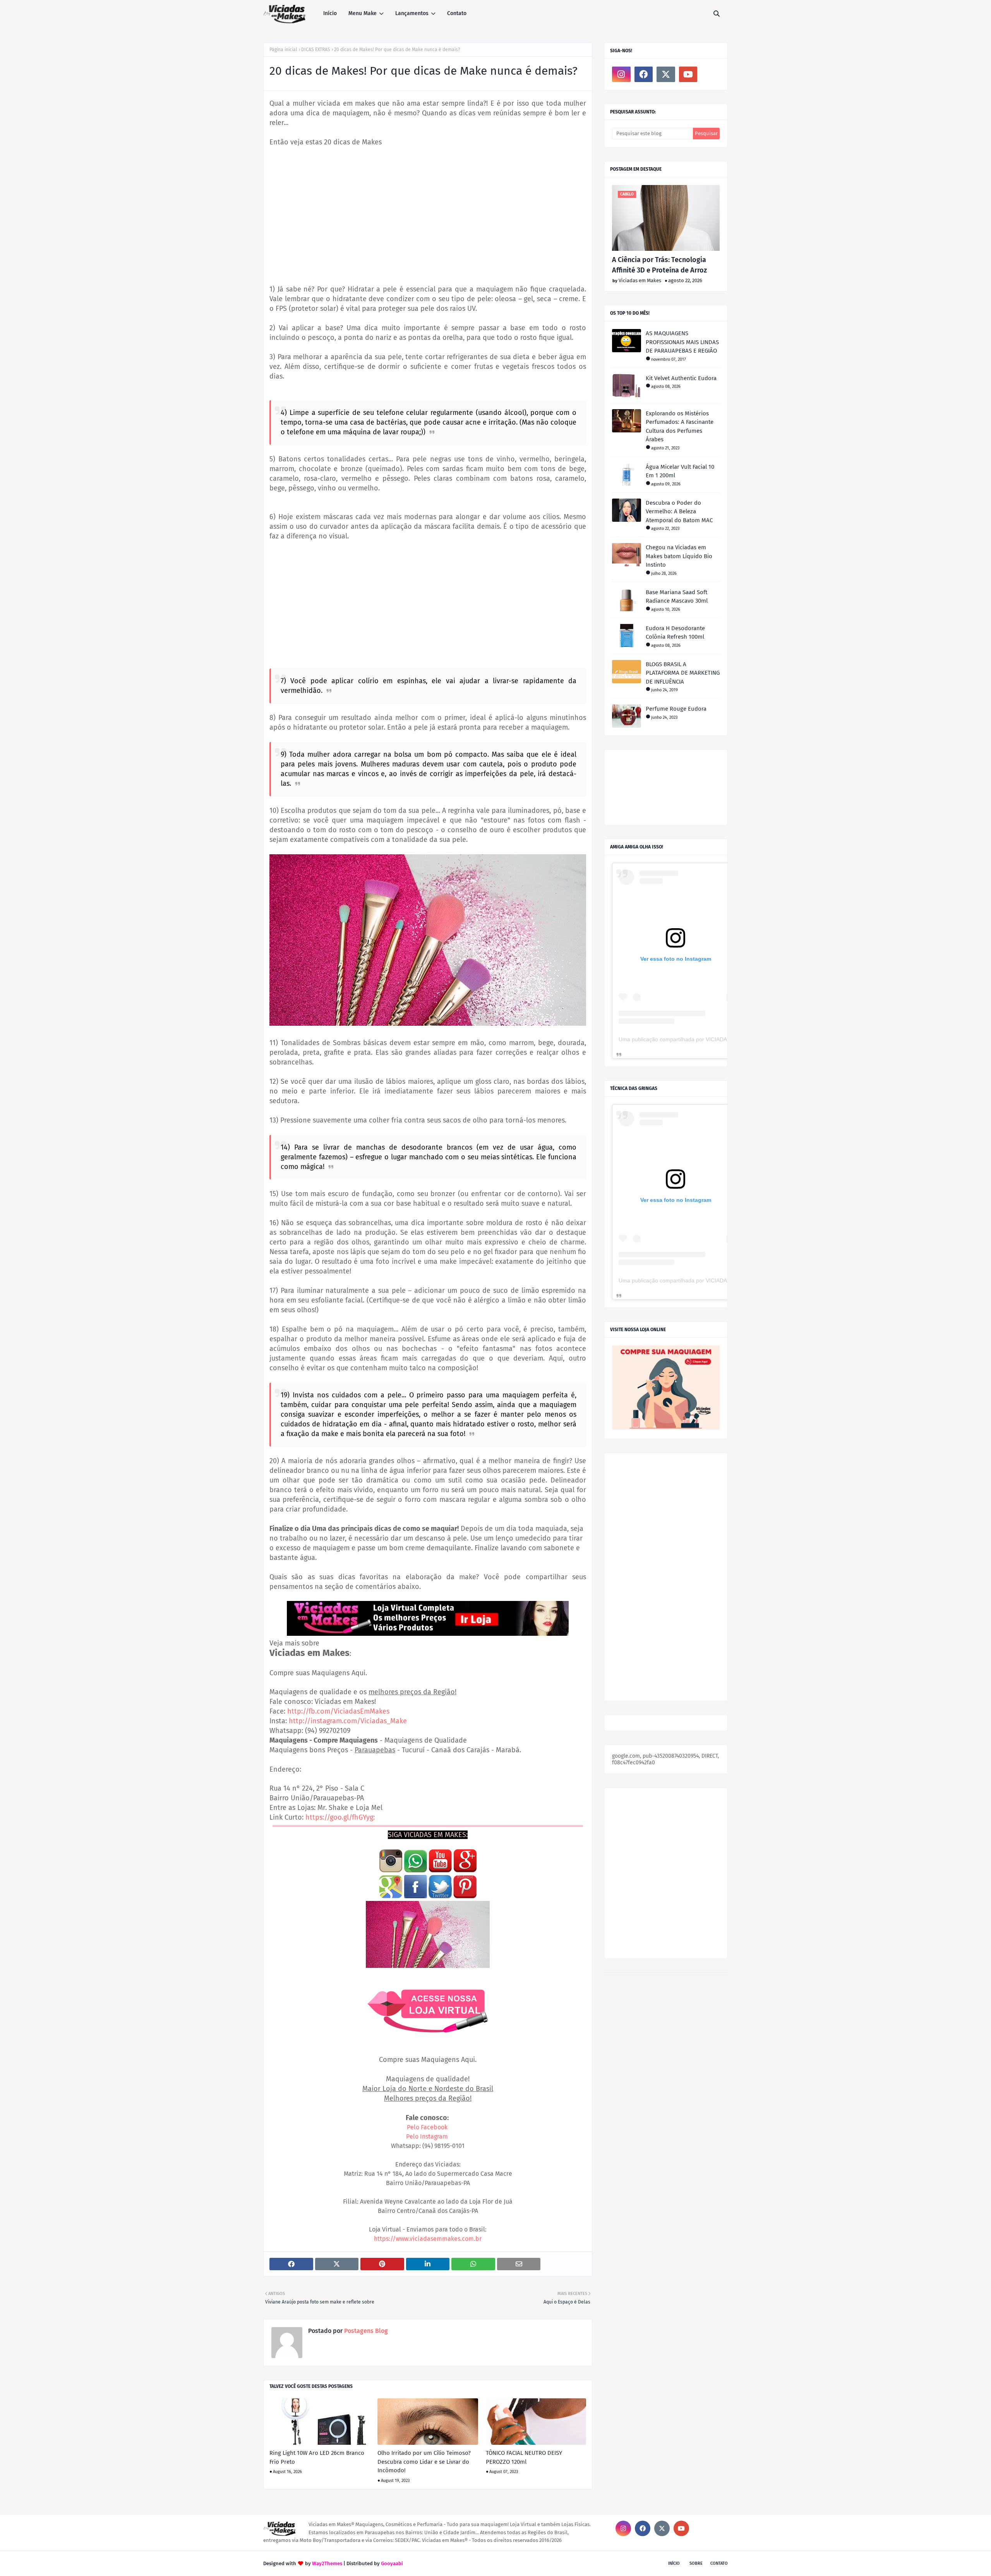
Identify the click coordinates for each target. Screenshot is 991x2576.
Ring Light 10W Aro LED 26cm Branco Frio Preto (317, 2457)
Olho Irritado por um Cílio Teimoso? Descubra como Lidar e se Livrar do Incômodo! (424, 2462)
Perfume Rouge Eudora (676, 709)
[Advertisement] (428, 211)
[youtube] (688, 74)
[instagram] (621, 74)
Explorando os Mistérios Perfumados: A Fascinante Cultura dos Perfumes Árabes (680, 427)
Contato (719, 2563)
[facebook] (644, 74)
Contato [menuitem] (457, 13)
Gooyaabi (392, 2563)
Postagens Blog (365, 2331)
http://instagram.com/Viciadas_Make (348, 1721)
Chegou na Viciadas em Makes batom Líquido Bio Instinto (679, 556)
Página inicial (283, 50)
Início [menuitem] (330, 13)
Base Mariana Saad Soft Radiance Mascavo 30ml (677, 597)
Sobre (696, 2563)
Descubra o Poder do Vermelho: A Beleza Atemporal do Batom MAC (679, 512)
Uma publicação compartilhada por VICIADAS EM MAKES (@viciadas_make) (713, 1039)
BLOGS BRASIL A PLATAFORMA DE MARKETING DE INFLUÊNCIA (683, 673)
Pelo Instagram (427, 2136)
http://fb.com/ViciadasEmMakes (338, 1711)
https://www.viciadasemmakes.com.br (428, 2239)
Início (674, 2563)
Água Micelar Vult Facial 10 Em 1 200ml (680, 471)
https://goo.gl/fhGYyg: (340, 1817)
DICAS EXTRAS (316, 50)
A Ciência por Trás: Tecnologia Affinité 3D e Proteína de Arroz (659, 265)
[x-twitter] (666, 74)
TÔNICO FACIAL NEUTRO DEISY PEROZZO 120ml (524, 2457)
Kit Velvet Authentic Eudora (681, 378)
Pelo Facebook (427, 2127)
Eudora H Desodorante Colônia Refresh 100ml (675, 633)
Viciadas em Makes (640, 280)
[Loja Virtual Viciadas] (666, 1428)
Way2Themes (327, 2563)
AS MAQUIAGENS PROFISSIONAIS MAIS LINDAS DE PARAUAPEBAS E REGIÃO (682, 342)
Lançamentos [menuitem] (412, 13)
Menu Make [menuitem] (363, 13)
